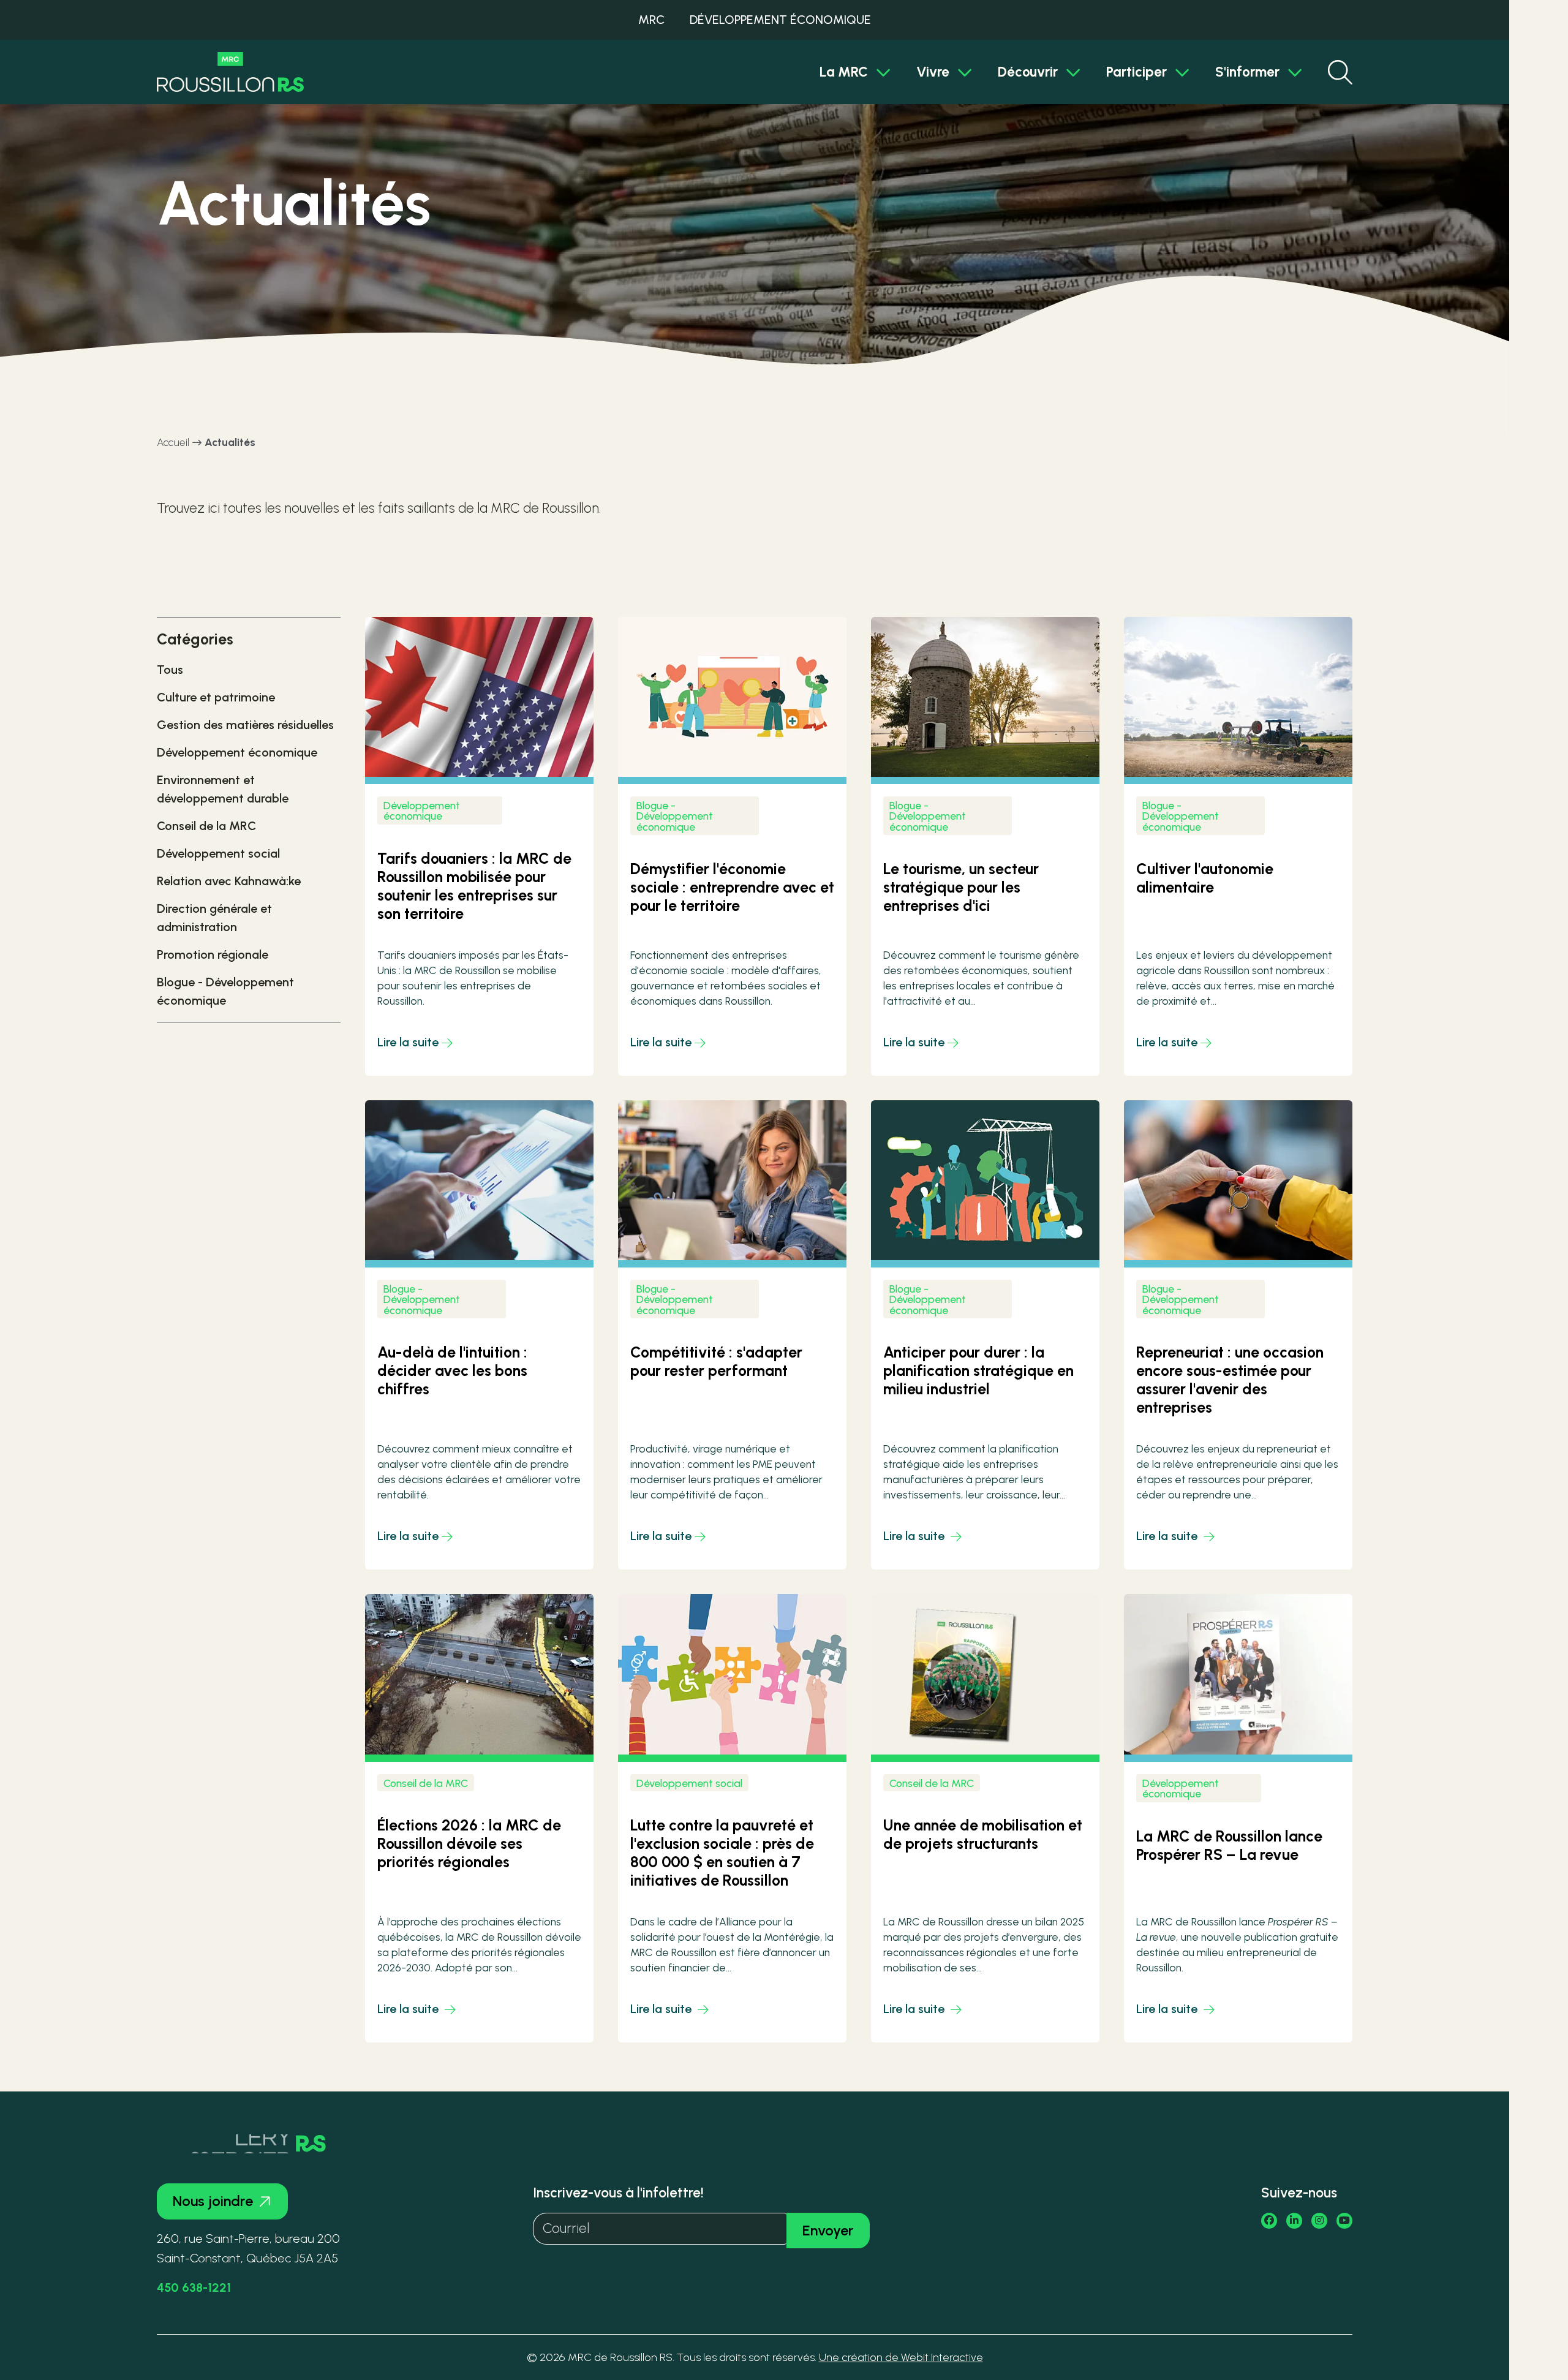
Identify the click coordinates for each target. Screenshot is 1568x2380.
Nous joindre (213, 2201)
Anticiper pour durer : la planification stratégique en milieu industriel (978, 1370)
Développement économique (237, 752)
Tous (170, 670)
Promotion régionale (213, 954)
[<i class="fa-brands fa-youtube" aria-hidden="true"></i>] (1344, 2221)
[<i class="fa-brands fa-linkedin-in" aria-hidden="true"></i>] (1294, 2221)
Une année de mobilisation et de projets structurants (983, 1834)
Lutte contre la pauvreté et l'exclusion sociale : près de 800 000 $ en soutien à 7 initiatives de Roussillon (722, 1853)
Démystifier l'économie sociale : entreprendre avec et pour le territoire (732, 887)
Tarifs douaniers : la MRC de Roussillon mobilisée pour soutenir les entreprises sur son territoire (474, 886)
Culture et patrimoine (216, 697)
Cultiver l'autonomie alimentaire (1205, 878)
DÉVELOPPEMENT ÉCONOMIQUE (780, 20)
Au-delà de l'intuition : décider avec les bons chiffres (452, 1370)
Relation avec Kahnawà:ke (229, 881)
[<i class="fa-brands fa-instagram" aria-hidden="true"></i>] (1319, 2221)
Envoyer (828, 2230)
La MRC (844, 72)
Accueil (173, 442)
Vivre (933, 72)
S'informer (1247, 72)
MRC (651, 20)
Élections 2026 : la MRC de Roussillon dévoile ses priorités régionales (469, 1843)
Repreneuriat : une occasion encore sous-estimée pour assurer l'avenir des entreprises (1230, 1380)
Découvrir (1028, 72)
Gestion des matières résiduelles (245, 725)
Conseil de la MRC (206, 826)
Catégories (195, 639)
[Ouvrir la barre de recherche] (1340, 72)
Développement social (218, 853)
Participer (1136, 72)
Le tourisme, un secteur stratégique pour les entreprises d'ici (961, 887)
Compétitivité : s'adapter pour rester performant (716, 1361)
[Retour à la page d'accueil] (230, 72)
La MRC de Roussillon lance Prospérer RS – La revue (1229, 1845)
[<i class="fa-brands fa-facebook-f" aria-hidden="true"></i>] (1269, 2221)
